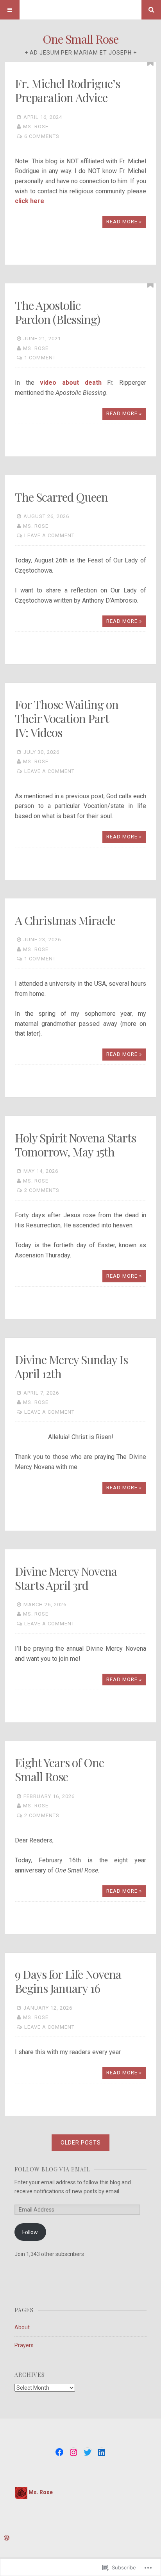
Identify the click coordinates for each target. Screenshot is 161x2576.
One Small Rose (80, 39)
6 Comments (42, 136)
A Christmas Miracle (66, 920)
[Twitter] (88, 2452)
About (22, 2327)
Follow (30, 2232)
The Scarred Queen (61, 497)
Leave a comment (49, 535)
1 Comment (40, 358)
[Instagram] (73, 2452)
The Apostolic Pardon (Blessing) (57, 312)
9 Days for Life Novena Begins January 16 (68, 1981)
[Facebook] (59, 2452)
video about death (71, 383)
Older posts (81, 2143)
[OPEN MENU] (10, 10)
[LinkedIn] (102, 2452)
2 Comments (42, 1190)
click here (30, 201)
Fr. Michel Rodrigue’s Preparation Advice (67, 90)
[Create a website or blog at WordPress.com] (7, 2538)
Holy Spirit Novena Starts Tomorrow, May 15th (75, 1145)
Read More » (124, 222)
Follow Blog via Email (52, 2169)
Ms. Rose (36, 126)
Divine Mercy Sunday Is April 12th (71, 1367)
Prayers (24, 2345)
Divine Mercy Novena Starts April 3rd (66, 1578)
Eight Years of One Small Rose (59, 1770)
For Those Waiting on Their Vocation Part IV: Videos (67, 718)
